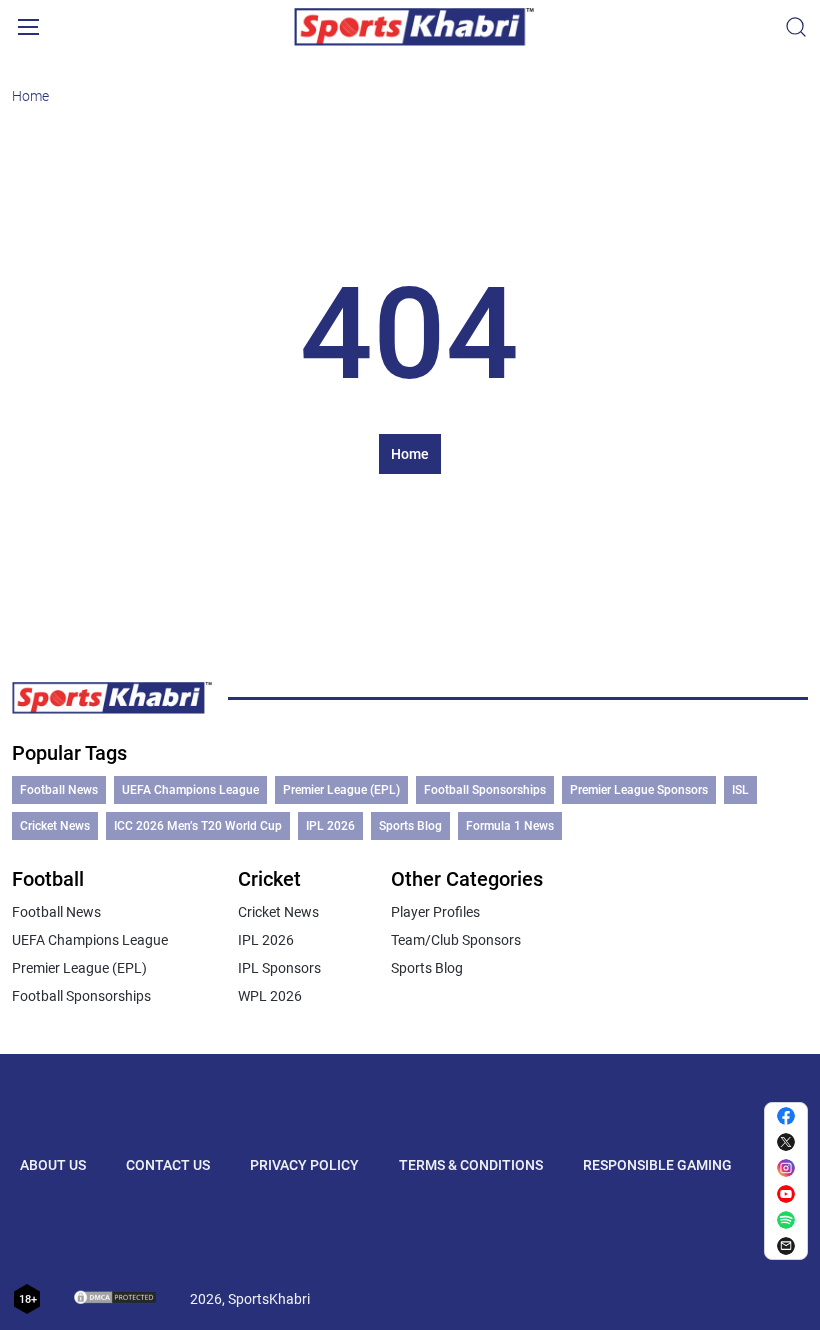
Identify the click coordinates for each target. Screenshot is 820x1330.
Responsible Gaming (657, 1165)
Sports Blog (410, 826)
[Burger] (28, 27)
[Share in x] (786, 1142)
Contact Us (168, 1165)
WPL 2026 (270, 996)
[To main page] (414, 27)
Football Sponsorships (485, 790)
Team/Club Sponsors (456, 940)
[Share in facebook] (786, 1116)
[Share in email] (786, 1246)
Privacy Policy (304, 1165)
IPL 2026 (330, 826)
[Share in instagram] (786, 1168)
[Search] (796, 27)
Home (30, 96)
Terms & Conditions (471, 1165)
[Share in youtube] (786, 1194)
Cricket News (55, 826)
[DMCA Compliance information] (116, 1299)
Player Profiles (435, 912)
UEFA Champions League (190, 790)
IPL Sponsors (279, 968)
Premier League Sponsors (639, 790)
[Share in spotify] (786, 1220)
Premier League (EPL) (341, 790)
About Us (53, 1165)
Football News (59, 790)
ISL (740, 790)
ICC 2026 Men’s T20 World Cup (198, 826)
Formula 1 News (510, 826)
